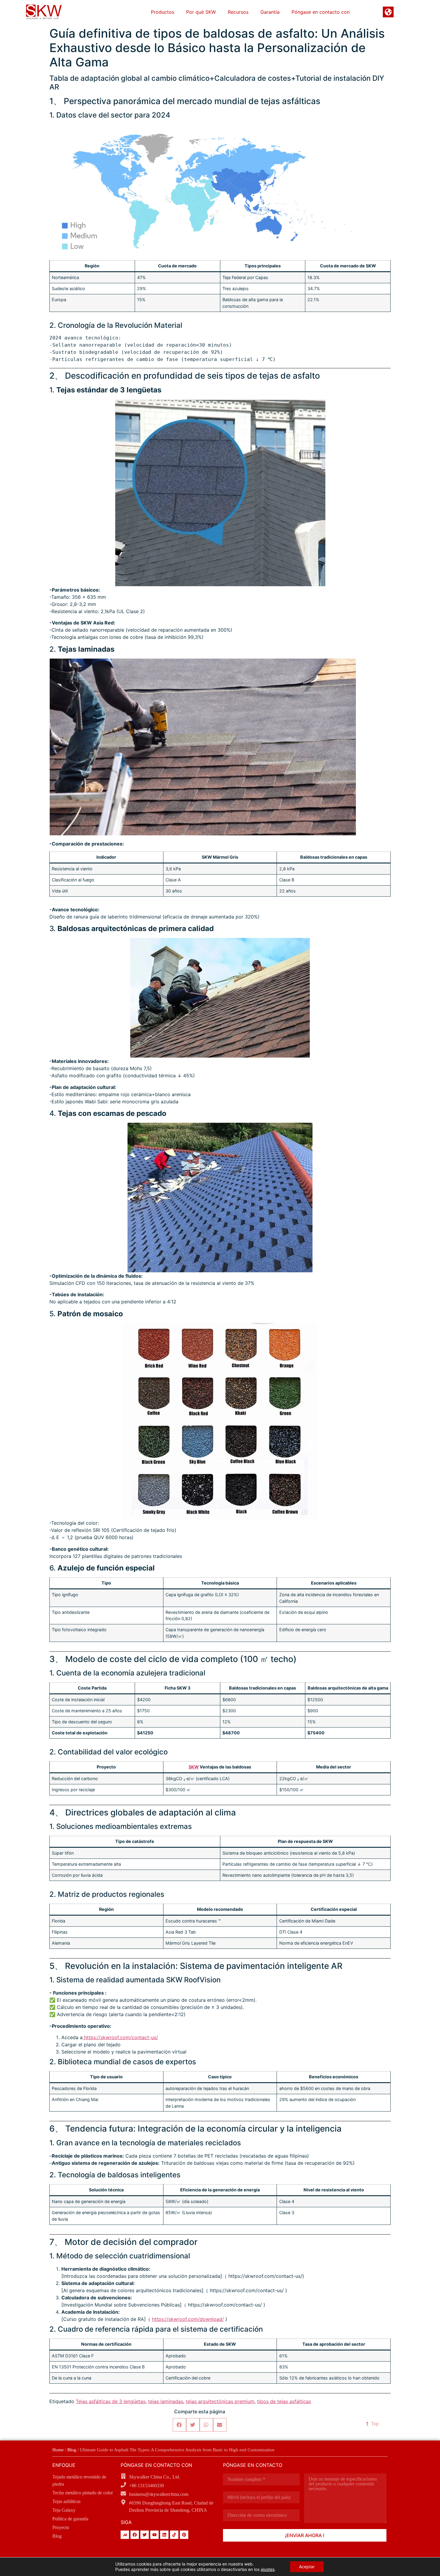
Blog (72, 2450)
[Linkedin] (164, 2535)
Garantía (270, 12)
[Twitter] (145, 2535)
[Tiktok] (174, 2535)
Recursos (238, 12)
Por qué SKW (201, 12)
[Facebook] (135, 2535)
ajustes (268, 2569)
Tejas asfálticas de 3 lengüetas (111, 2401)
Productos (163, 12)
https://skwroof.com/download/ (188, 2319)
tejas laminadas (166, 2401)
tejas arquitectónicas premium (220, 2401)
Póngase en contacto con (321, 12)
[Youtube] (154, 2535)
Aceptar (307, 2567)
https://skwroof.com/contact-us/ (120, 2037)
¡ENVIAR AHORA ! (305, 2535)
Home (58, 2450)
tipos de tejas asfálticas (284, 2401)
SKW (194, 1767)
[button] (179, 2425)
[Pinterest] (184, 2535)
